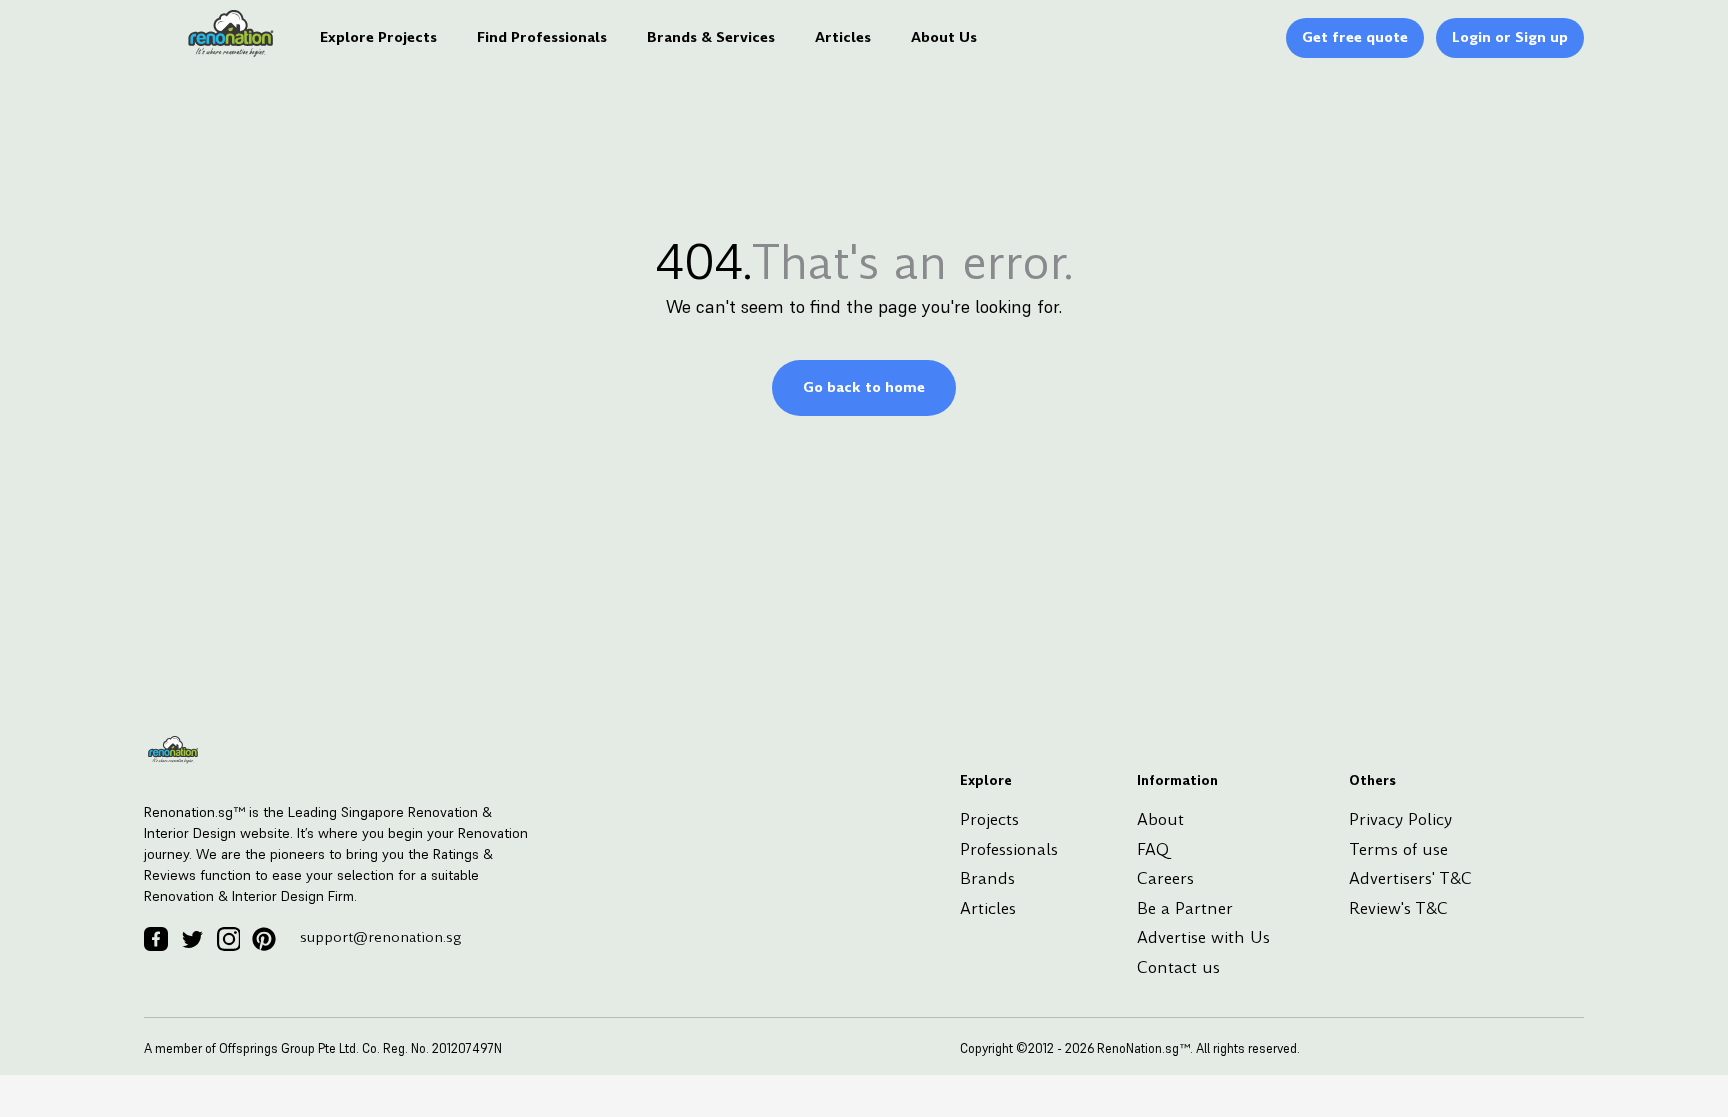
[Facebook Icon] (156, 939)
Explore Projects (378, 37)
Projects (989, 819)
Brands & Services (711, 37)
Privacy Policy (1400, 819)
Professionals (1009, 849)
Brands (987, 878)
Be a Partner (1185, 908)
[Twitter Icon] (192, 939)
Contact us (1178, 967)
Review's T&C (1398, 908)
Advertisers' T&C (1410, 878)
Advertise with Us (1203, 937)
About (1160, 819)
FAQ (1153, 849)
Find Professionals (542, 37)
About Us (944, 37)
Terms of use (1398, 849)
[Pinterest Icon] (264, 939)
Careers (1165, 878)
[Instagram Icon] (228, 939)
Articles (843, 37)
